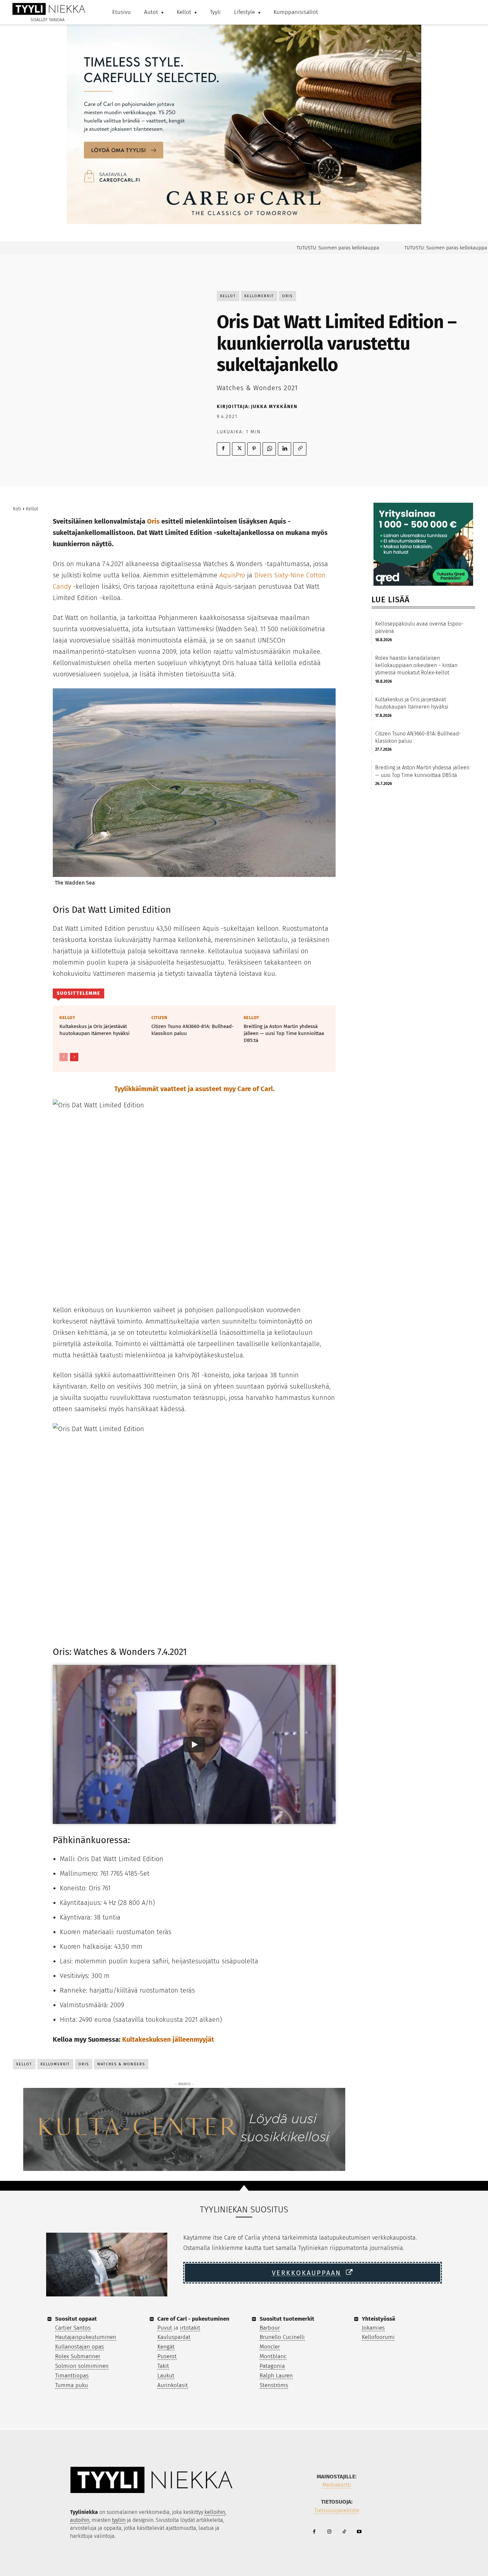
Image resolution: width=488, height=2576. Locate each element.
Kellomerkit (259, 296)
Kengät (166, 2347)
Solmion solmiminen (82, 2366)
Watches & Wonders (121, 2064)
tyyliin (119, 2520)
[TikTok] (344, 2532)
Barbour (270, 2328)
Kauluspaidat (174, 2337)
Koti (17, 509)
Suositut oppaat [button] (76, 2319)
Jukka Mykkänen (274, 407)
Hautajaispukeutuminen (86, 2337)
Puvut (165, 2328)
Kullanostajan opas (80, 2347)
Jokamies (373, 2328)
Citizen (160, 1018)
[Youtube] (359, 2532)
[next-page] (74, 1057)
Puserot (167, 2356)
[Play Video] (194, 1745)
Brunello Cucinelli (282, 2337)
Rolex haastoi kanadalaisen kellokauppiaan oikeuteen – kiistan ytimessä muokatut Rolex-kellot (416, 665)
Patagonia (272, 2366)
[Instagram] (329, 2532)
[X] (239, 449)
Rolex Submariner (78, 2356)
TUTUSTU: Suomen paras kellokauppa (300, 248)
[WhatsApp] (269, 449)
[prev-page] (64, 1057)
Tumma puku (72, 2385)
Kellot (228, 296)
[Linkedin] (285, 449)
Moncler (270, 2347)
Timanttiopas (72, 2376)
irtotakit (190, 2328)
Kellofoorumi (378, 2337)
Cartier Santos (73, 2328)
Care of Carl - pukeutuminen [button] (193, 2319)
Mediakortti (337, 2485)
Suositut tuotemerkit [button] (287, 2319)
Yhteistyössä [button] (378, 2319)
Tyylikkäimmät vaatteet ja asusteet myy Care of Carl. (194, 1089)
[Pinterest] (254, 449)
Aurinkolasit (173, 2385)
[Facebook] (223, 449)
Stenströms (274, 2385)
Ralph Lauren (276, 2376)
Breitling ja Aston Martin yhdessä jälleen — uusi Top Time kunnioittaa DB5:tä (284, 1033)
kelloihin (215, 2512)
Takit (163, 2366)
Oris (287, 296)
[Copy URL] (300, 449)
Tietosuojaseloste (337, 2510)
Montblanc (273, 2356)
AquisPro (232, 575)
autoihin (80, 2520)
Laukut (166, 2376)
